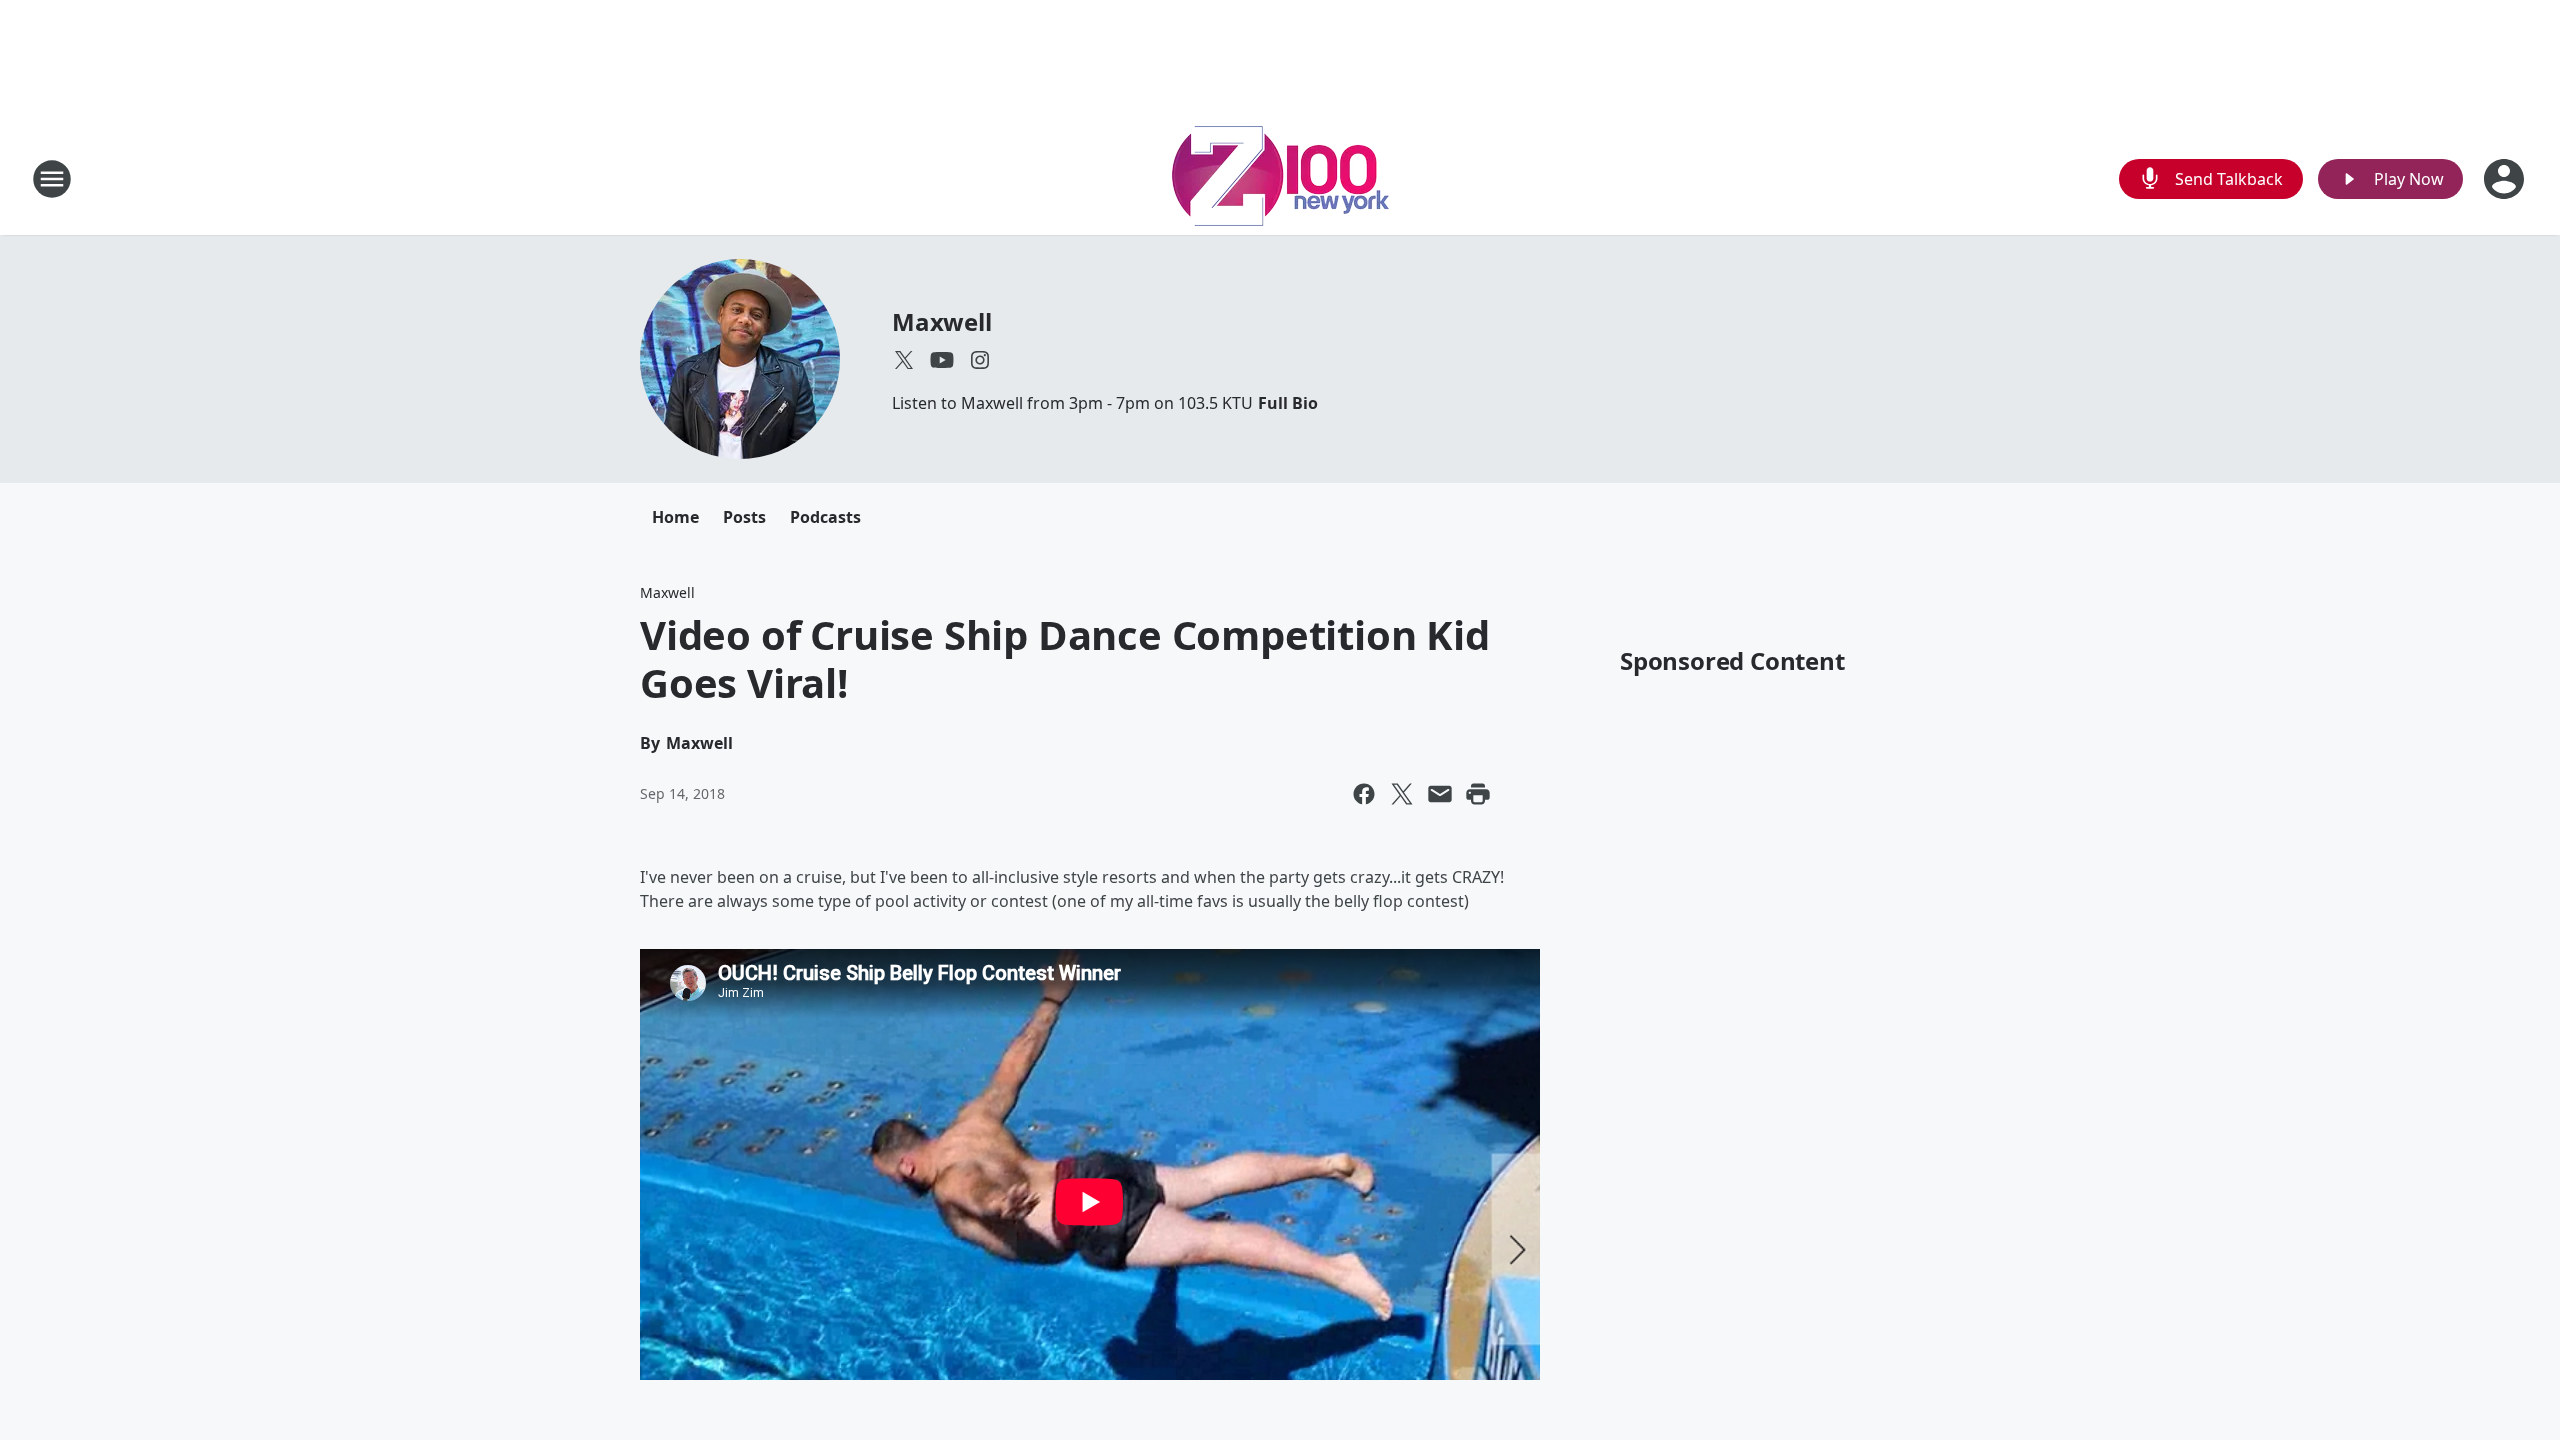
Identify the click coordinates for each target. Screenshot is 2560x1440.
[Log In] (2506, 179)
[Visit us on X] (904, 360)
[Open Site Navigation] (52, 179)
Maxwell (942, 321)
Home (675, 517)
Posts (744, 517)
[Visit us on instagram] (980, 360)
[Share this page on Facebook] (1364, 794)
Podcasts (825, 517)
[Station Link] (1280, 178)
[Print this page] (1478, 794)
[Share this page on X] (1402, 794)
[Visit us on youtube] (942, 360)
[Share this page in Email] (1440, 794)
